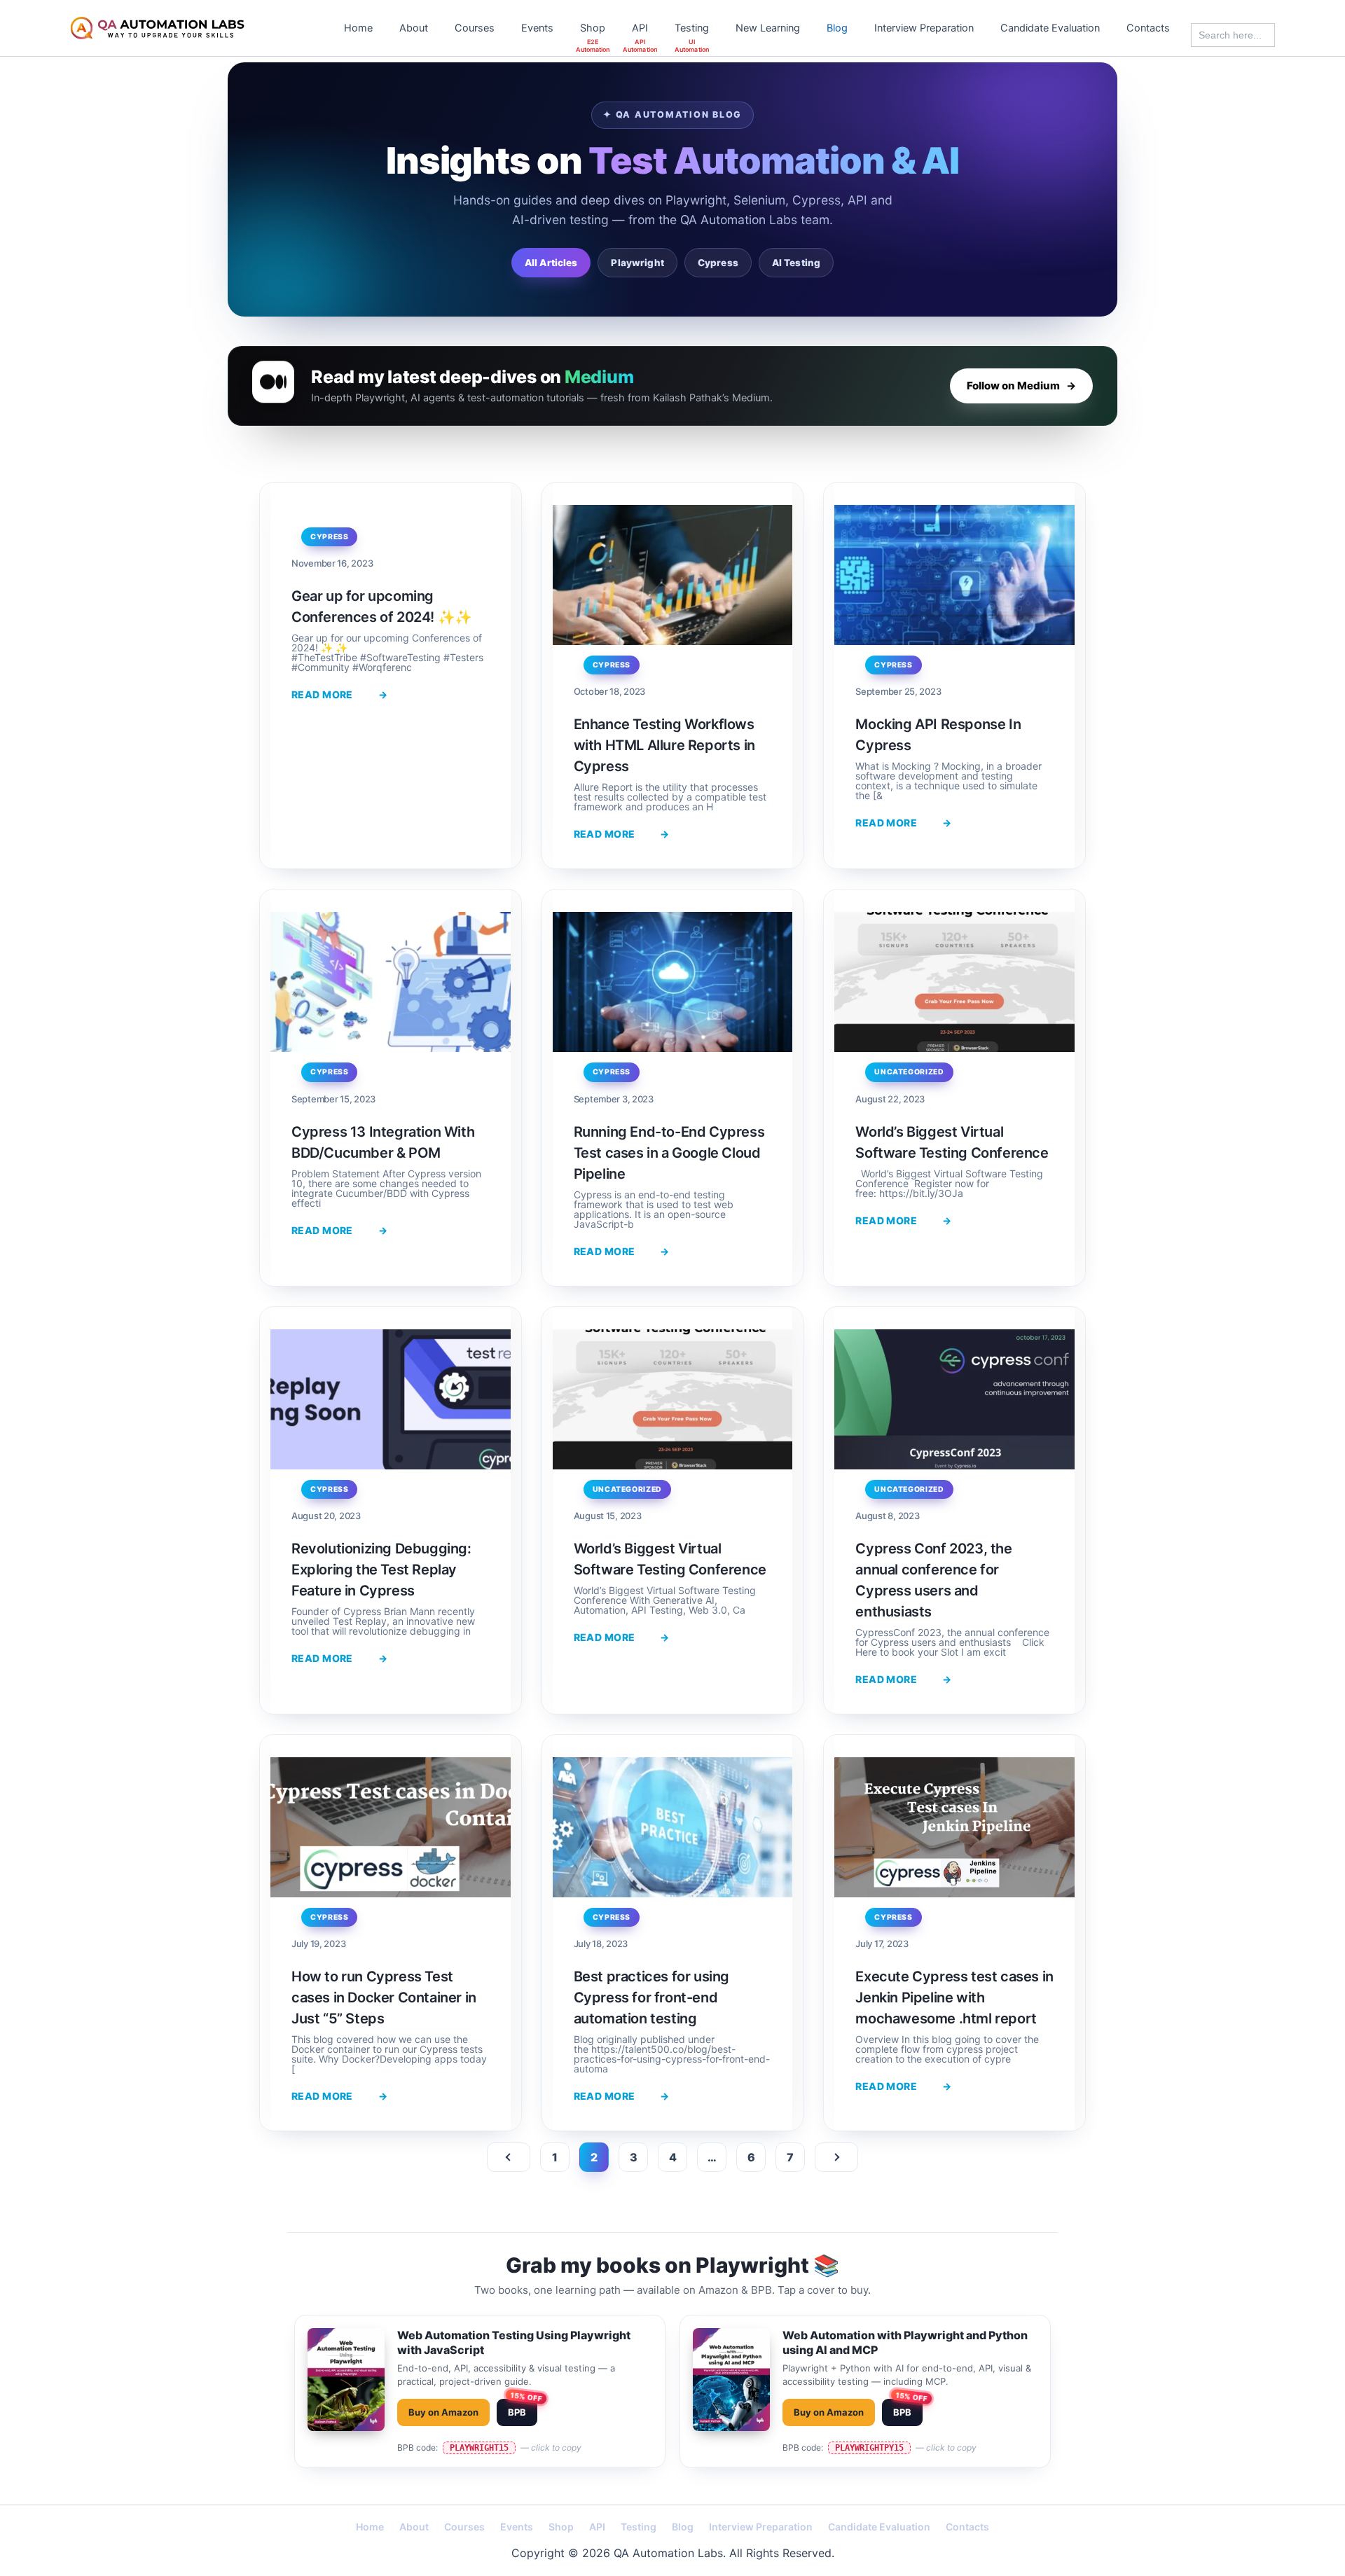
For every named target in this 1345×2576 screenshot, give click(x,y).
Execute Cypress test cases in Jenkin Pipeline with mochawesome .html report (954, 1997)
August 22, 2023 (890, 1099)
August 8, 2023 (887, 1516)
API (640, 28)
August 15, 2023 (608, 1516)
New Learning (768, 28)
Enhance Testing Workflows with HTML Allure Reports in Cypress (664, 745)
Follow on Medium (1021, 386)
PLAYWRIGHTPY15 (869, 2448)
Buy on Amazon (443, 2412)
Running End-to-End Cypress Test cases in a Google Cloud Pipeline (669, 1153)
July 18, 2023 (601, 1944)
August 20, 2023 (326, 1516)
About (414, 28)
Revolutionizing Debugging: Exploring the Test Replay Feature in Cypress (381, 1570)
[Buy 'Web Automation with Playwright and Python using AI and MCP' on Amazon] (731, 2391)
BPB (517, 2412)
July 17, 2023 (882, 1944)
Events (537, 28)
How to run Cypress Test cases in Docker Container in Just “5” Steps (384, 1997)
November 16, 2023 (332, 563)
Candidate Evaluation (1050, 28)
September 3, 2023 (614, 1099)
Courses (475, 28)
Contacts (1148, 28)
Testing (692, 28)
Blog (837, 28)
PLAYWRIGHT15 (479, 2448)
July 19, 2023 (318, 1944)
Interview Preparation (924, 28)
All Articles (551, 263)
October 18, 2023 (610, 691)
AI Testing (796, 263)
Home (358, 28)
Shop (593, 28)
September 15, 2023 (333, 1099)
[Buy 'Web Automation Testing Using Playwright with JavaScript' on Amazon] (346, 2391)
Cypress (718, 263)
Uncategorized (909, 1072)
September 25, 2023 (898, 691)
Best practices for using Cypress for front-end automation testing (651, 1997)
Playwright (637, 263)
